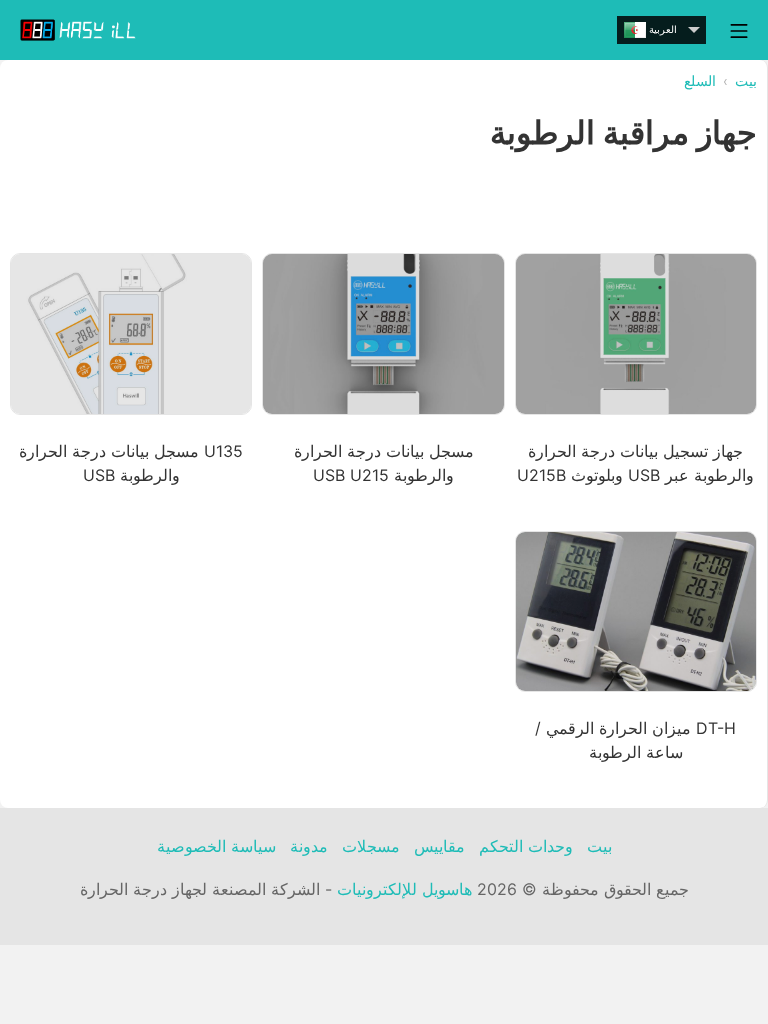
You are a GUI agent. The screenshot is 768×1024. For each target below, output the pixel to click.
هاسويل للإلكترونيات (404, 889)
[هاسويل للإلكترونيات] (80, 30)
